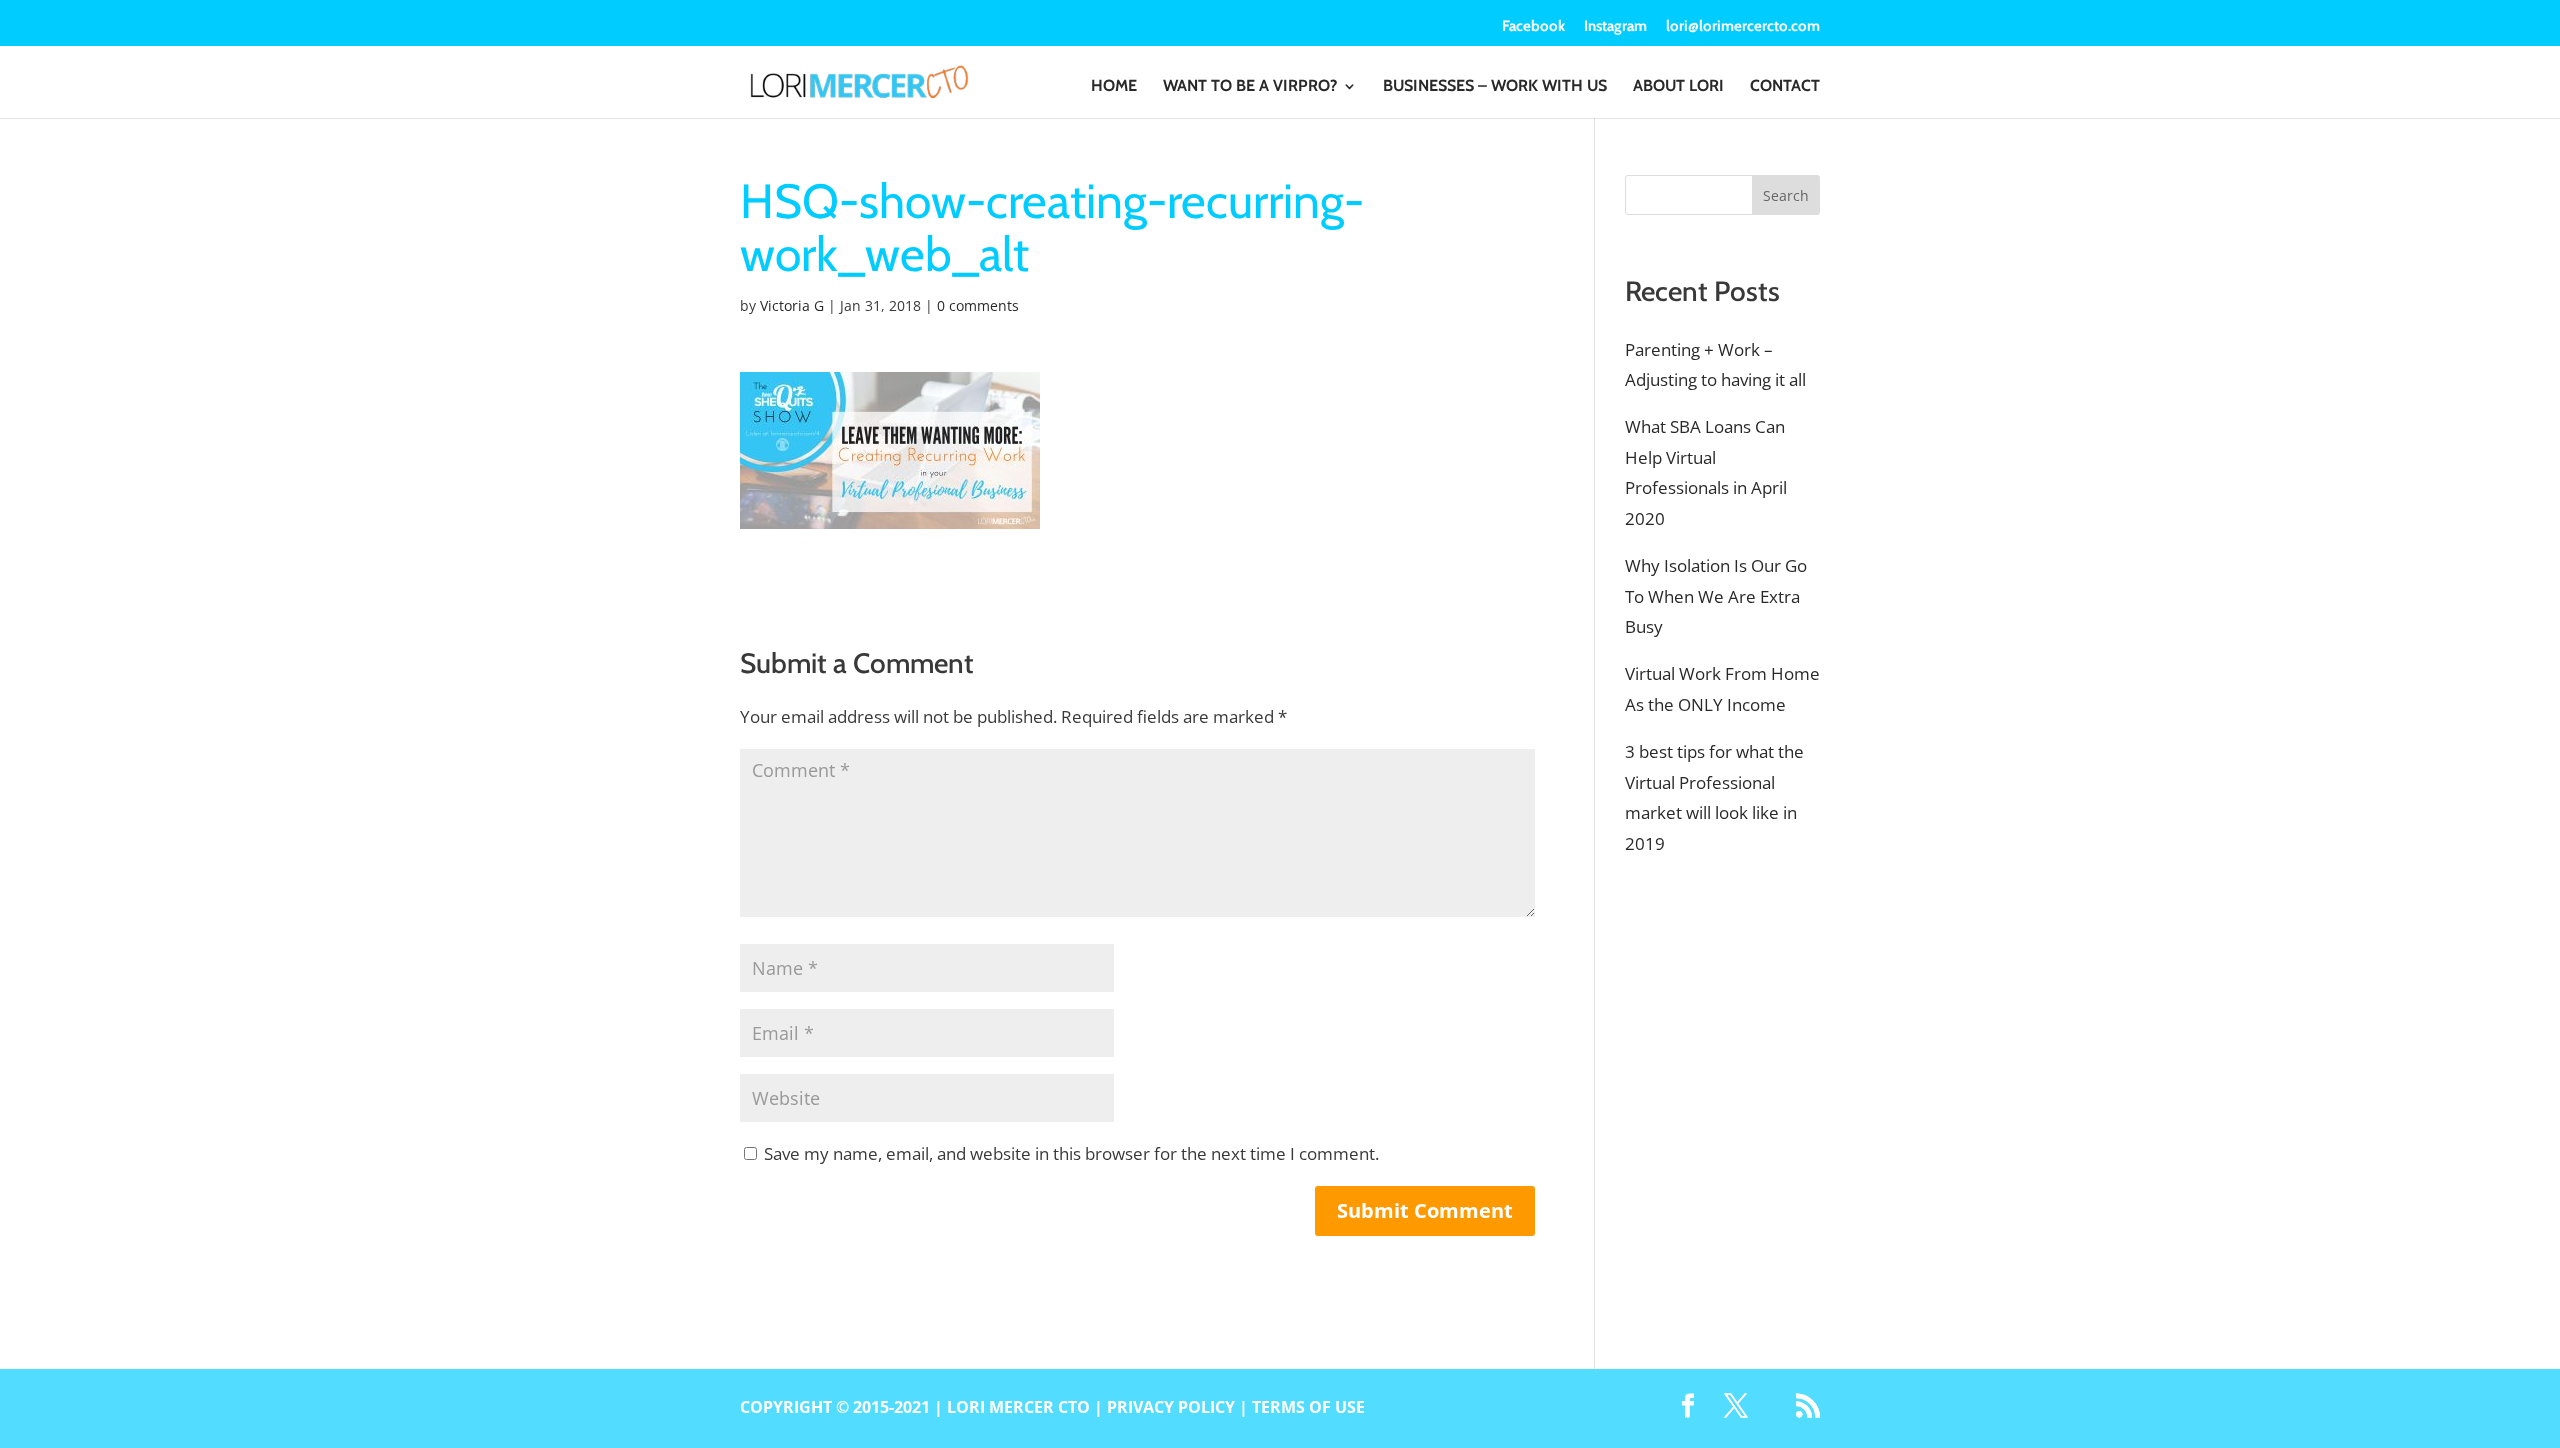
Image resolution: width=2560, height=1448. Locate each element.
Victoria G (792, 305)
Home (1114, 87)
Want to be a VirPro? (1250, 87)
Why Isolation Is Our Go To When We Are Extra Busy (1716, 596)
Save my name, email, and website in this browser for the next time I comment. (1071, 1153)
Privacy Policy (1171, 1407)
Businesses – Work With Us (1495, 87)
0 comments (978, 305)
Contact (1785, 87)
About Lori (1678, 87)
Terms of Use (1308, 1407)
